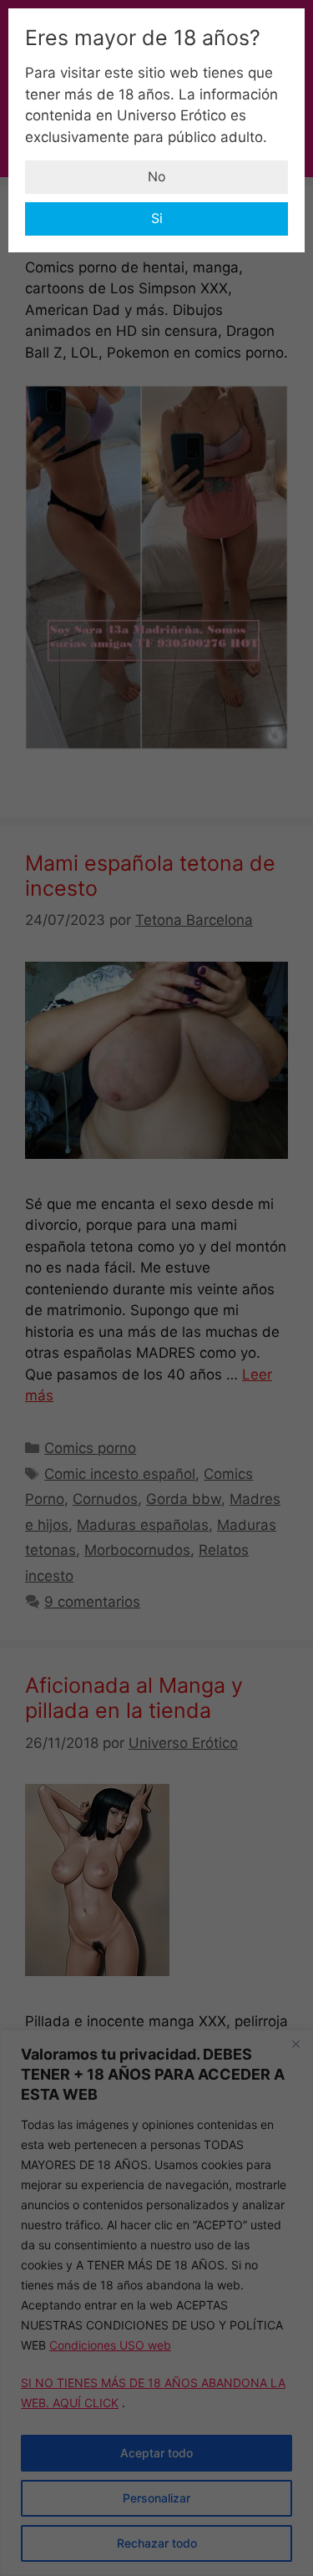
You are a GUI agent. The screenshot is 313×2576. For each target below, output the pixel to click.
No (157, 176)
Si (157, 218)
